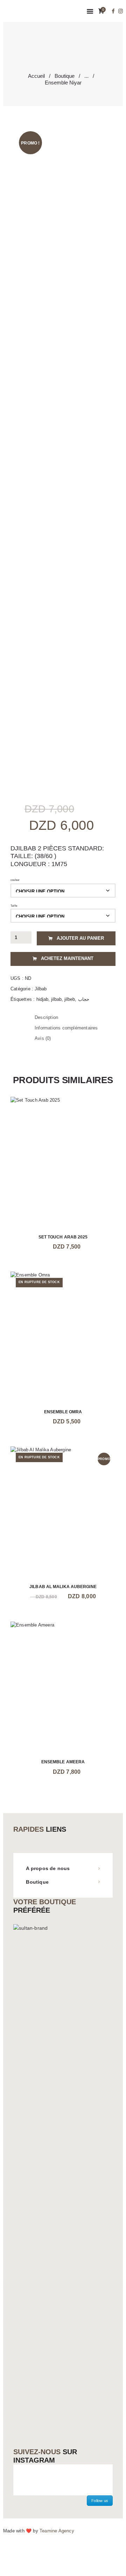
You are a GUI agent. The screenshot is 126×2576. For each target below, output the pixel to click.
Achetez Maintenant (67, 958)
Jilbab (41, 989)
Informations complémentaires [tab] (66, 1028)
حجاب (84, 999)
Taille (14, 906)
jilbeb (70, 999)
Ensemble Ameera (63, 1762)
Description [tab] (46, 1017)
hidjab (42, 999)
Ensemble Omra (63, 1412)
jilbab (56, 999)
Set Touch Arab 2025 (63, 1237)
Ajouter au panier (80, 938)
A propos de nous (48, 1868)
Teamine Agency (57, 2531)
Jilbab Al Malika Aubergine (63, 1587)
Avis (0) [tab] (43, 1038)
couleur (15, 880)
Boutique (65, 76)
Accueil (36, 76)
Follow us (100, 2501)
